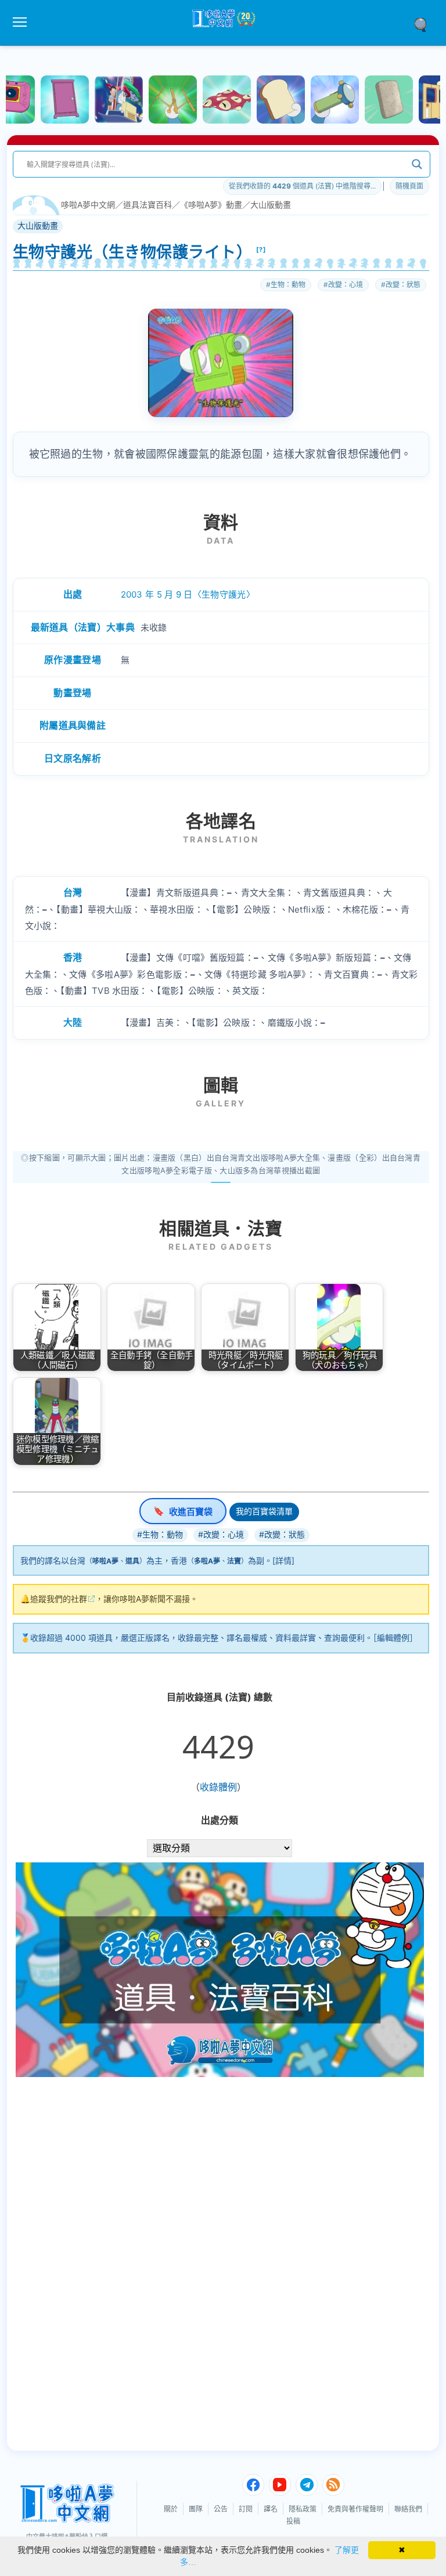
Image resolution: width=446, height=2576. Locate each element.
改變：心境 (346, 285)
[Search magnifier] (417, 164)
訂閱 (246, 2509)
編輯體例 (393, 1638)
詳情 (283, 1560)
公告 (221, 2509)
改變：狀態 (403, 285)
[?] (261, 249)
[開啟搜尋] (425, 24)
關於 (171, 2509)
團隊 (196, 2509)
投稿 (293, 2521)
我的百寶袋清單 (264, 1511)
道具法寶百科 (148, 205)
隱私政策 (303, 2509)
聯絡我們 (408, 2509)
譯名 (271, 2509)
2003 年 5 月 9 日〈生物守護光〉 (188, 594)
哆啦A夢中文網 (88, 205)
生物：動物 (288, 285)
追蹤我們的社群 (59, 1599)
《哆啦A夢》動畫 (211, 205)
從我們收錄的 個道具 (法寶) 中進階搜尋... (302, 186)
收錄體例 (218, 1787)
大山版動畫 (271, 205)
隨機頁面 (409, 186)
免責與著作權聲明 (355, 2509)
